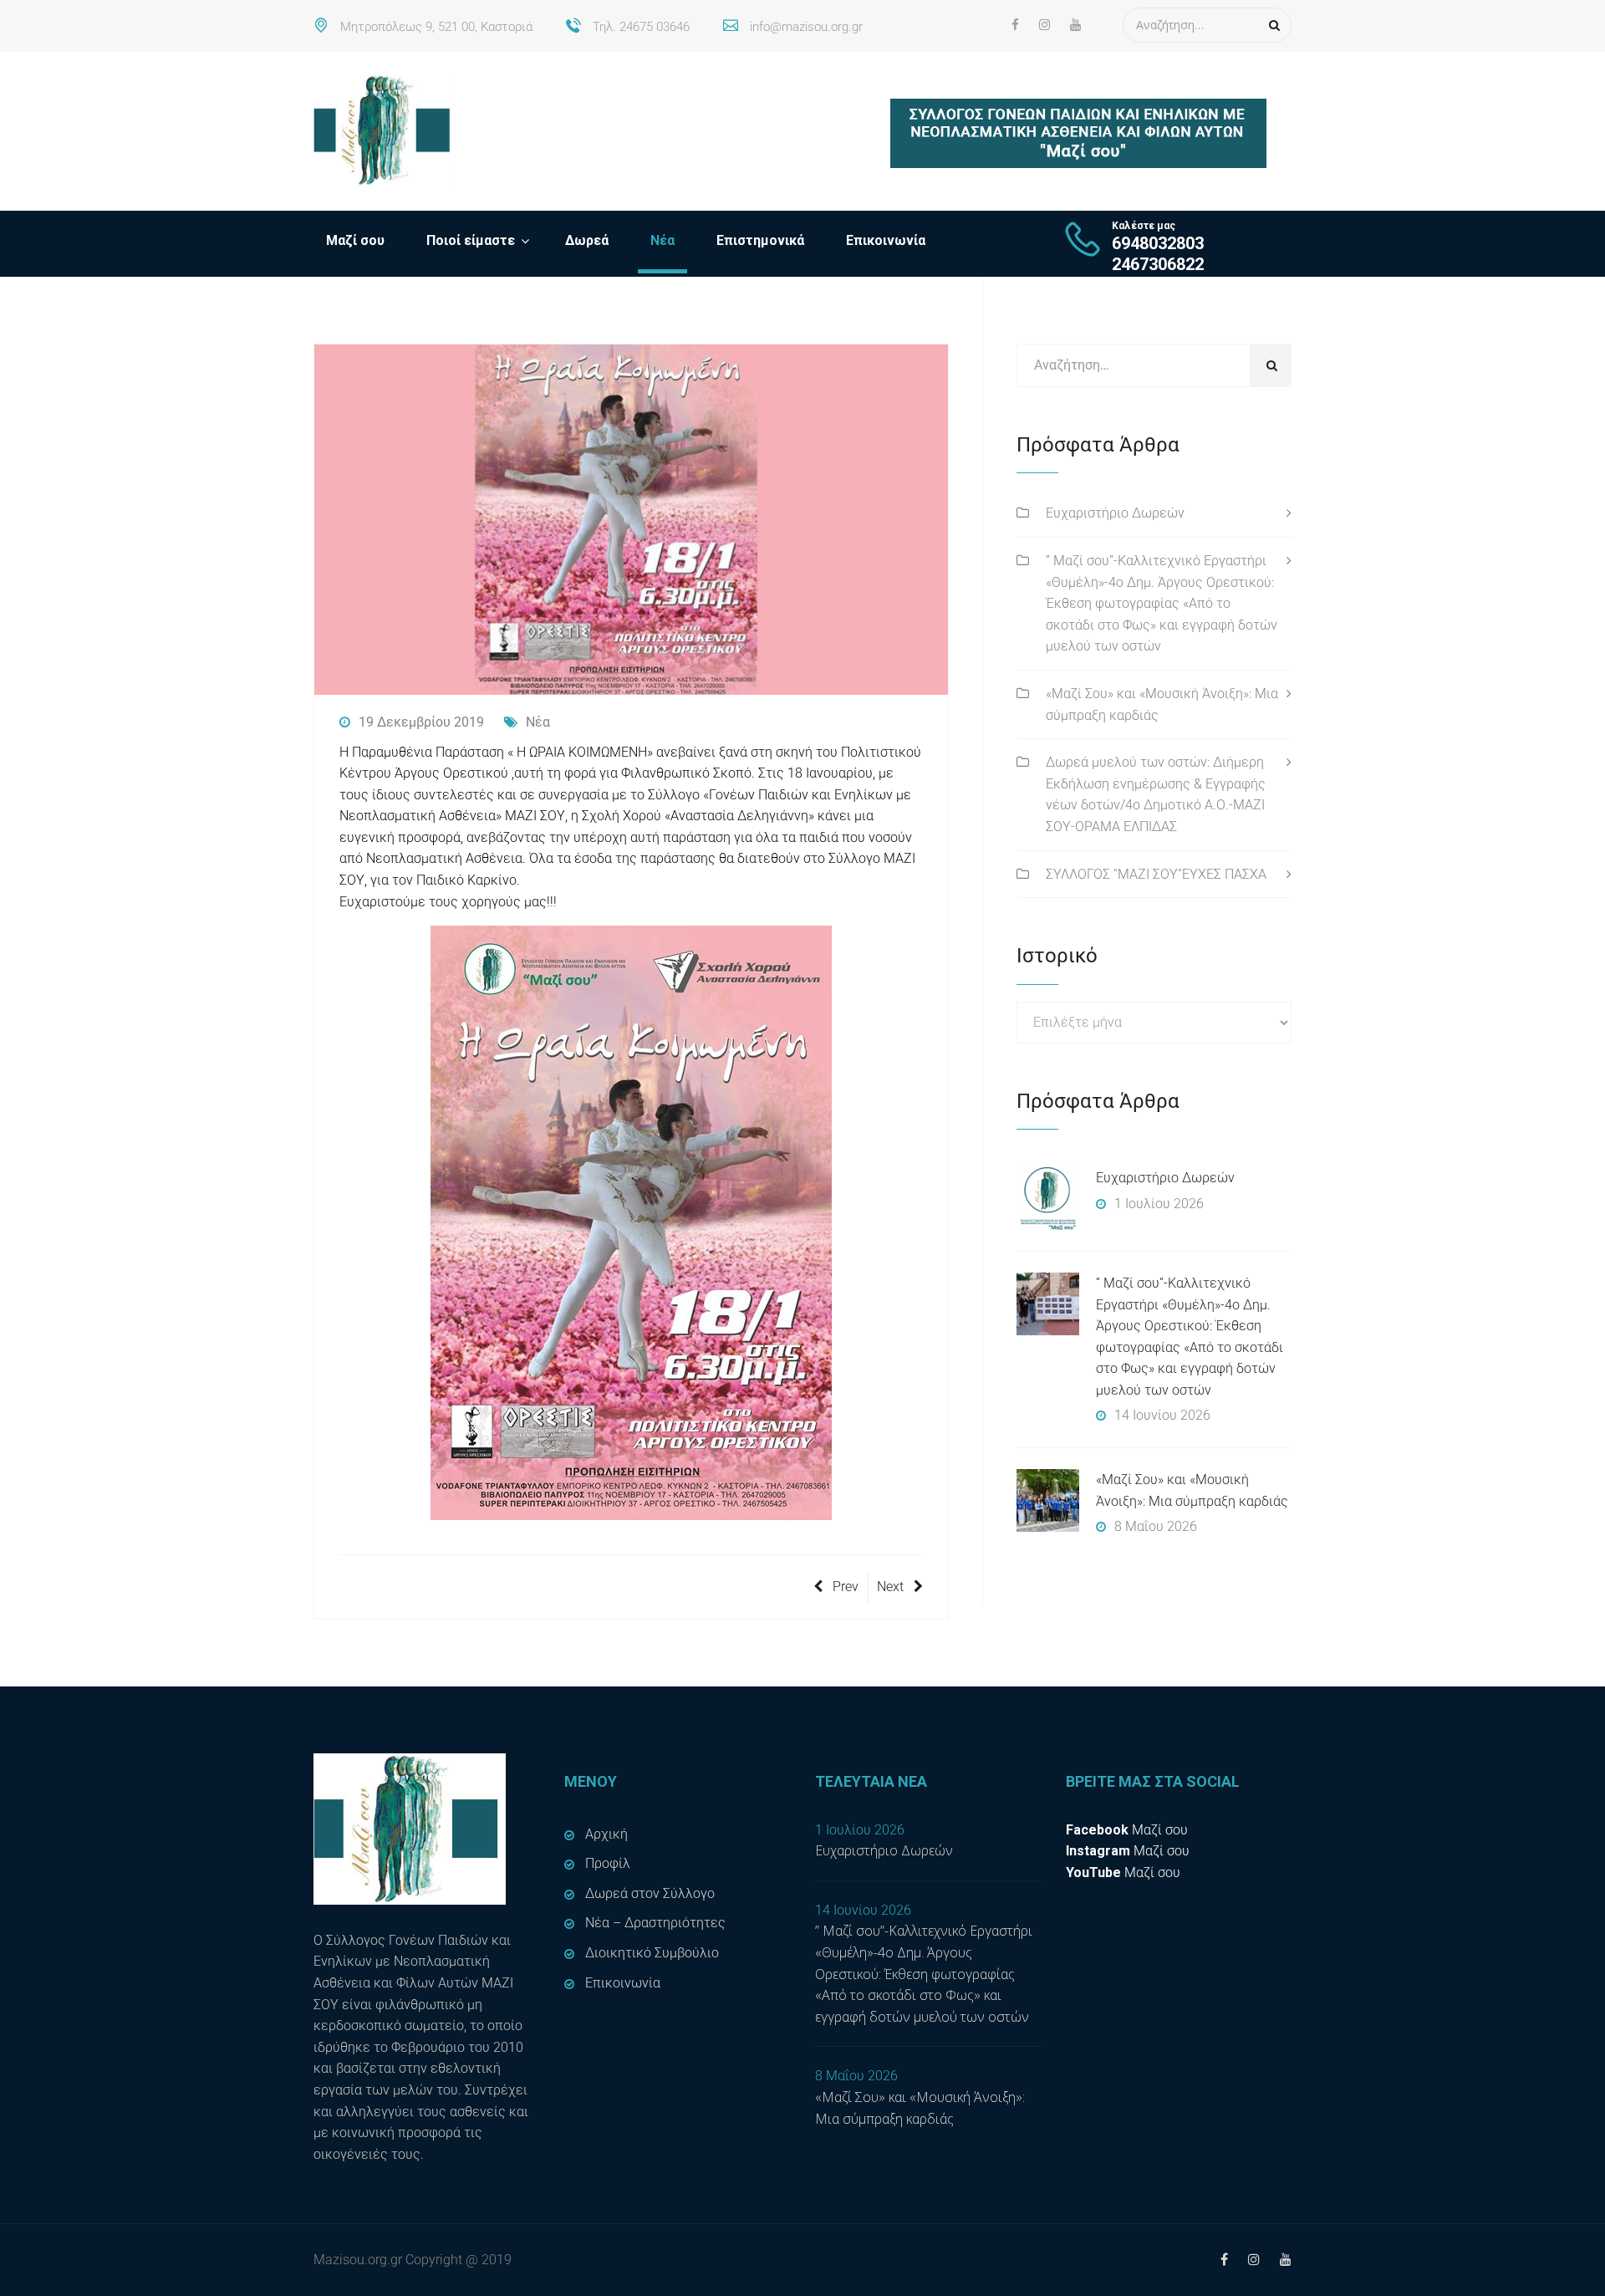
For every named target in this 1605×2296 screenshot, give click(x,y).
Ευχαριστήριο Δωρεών (1115, 513)
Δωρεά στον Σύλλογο (650, 1893)
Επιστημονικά (760, 240)
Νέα (662, 240)
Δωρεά (587, 240)
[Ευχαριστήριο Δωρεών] (1048, 1199)
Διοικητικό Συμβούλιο (652, 1953)
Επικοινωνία (886, 240)
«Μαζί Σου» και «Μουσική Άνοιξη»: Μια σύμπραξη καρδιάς (1162, 704)
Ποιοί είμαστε (471, 240)
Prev (846, 1587)
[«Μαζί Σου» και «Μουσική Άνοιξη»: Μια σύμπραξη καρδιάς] (1048, 1500)
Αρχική (606, 1834)
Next (890, 1587)
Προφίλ (608, 1863)
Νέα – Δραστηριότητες (655, 1923)
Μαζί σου (355, 240)
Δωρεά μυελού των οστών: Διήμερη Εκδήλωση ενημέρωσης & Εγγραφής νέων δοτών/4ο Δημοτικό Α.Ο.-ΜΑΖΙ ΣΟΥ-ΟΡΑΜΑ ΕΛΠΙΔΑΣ (1156, 794)
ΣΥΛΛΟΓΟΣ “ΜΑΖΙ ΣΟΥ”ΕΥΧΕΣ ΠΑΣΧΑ (1156, 874)
